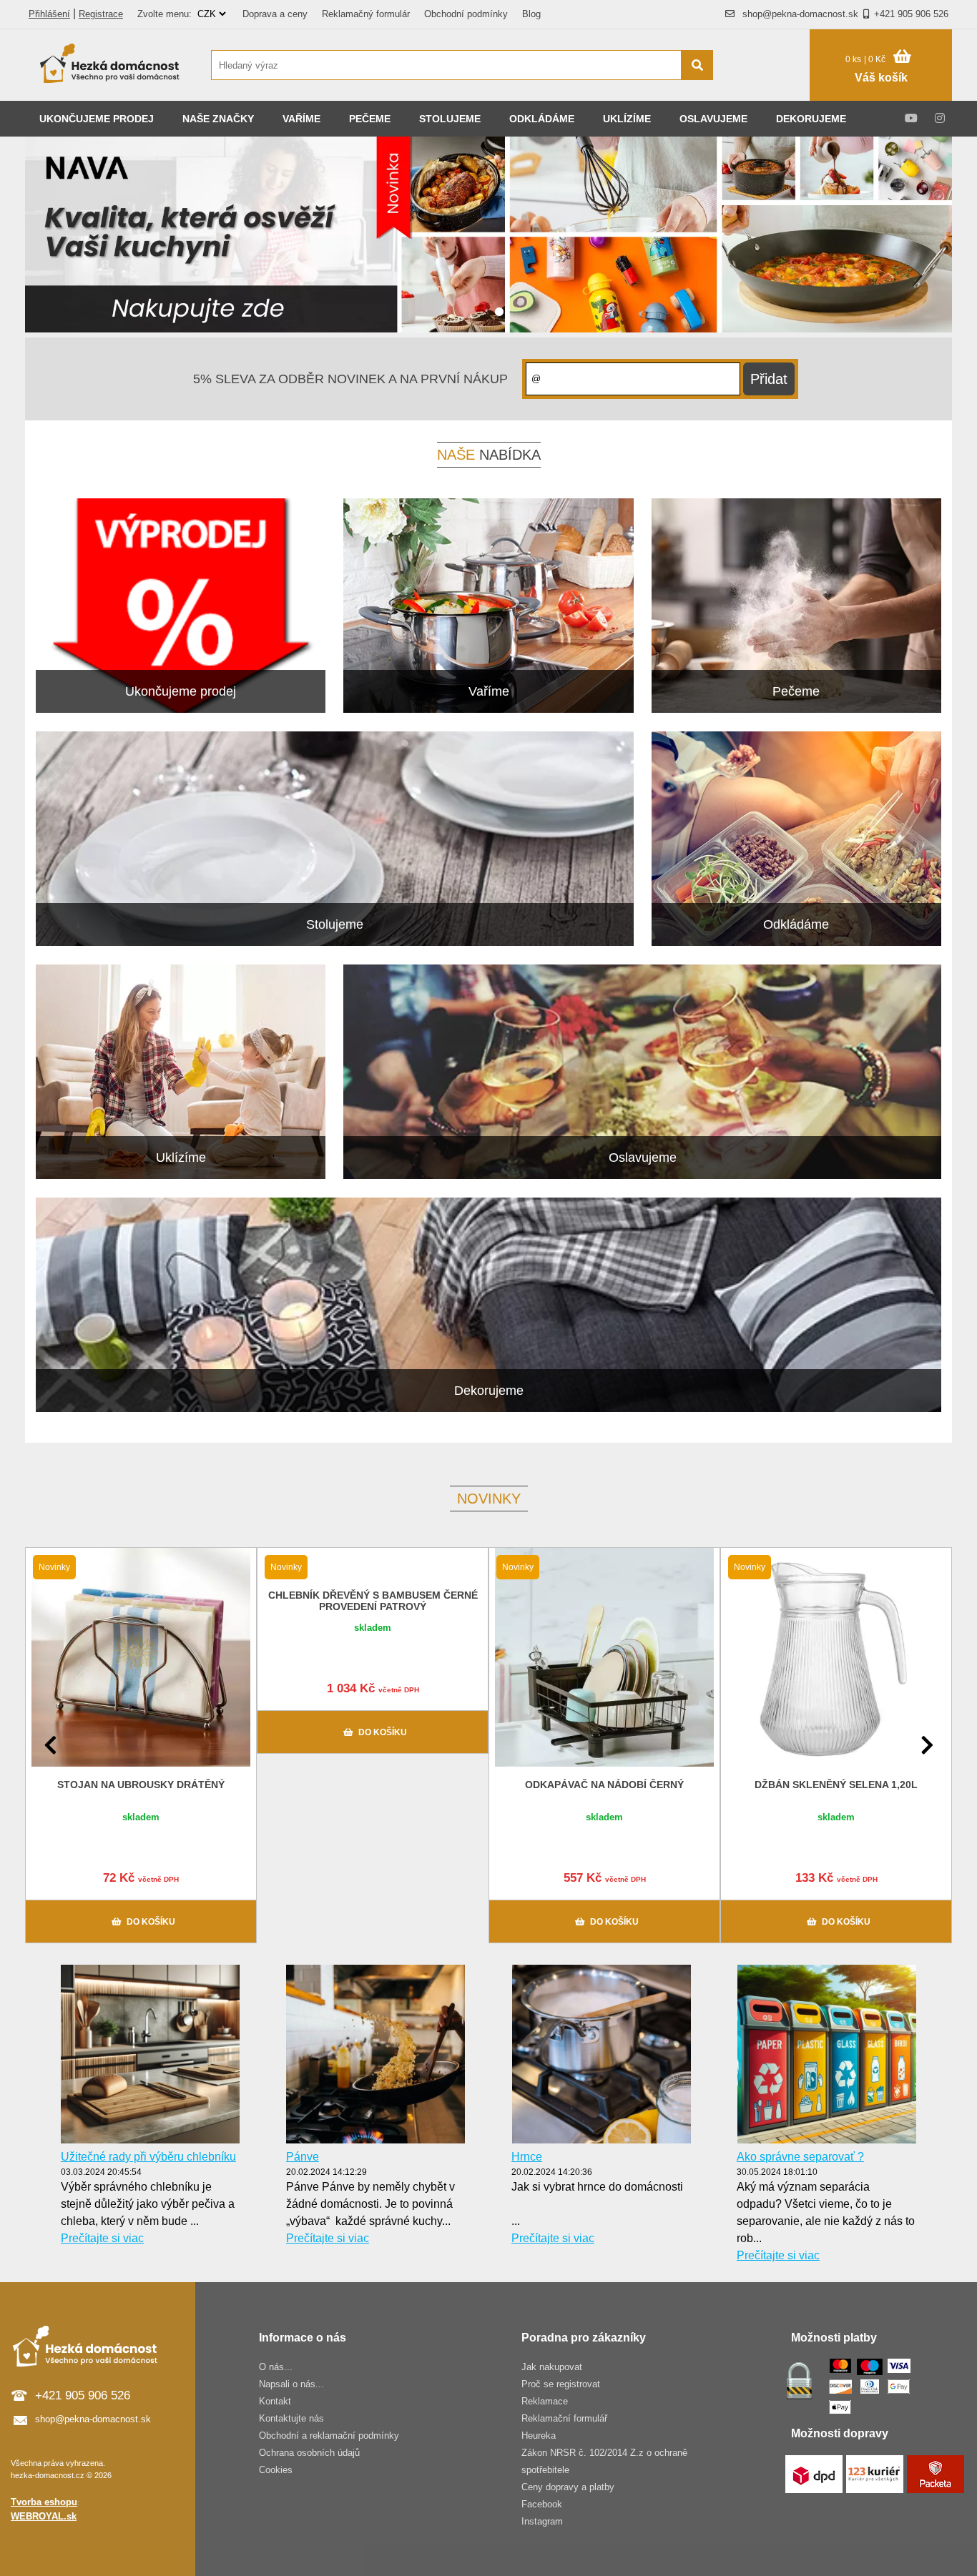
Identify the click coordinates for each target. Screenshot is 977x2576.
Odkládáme (542, 119)
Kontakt (275, 2401)
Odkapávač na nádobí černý (604, 1785)
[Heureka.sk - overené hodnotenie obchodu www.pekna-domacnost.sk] (769, 93)
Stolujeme (450, 119)
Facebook (542, 2504)
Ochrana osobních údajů (309, 2453)
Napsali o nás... (291, 2384)
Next (927, 1745)
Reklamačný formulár (366, 14)
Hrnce (527, 2157)
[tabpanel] (488, 237)
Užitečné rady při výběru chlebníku (148, 2157)
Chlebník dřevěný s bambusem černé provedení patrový (373, 1601)
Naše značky (218, 119)
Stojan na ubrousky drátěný (141, 1785)
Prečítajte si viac (102, 2238)
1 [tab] (499, 312)
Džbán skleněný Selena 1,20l (836, 1785)
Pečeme (370, 119)
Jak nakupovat (552, 2367)
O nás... (276, 2367)
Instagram (542, 2521)
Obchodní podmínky (466, 14)
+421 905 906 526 (911, 14)
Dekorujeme (811, 119)
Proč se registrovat (561, 2384)
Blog (531, 14)
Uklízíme (627, 119)
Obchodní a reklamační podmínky (329, 2436)
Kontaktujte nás (291, 2418)
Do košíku (151, 1922)
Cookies (276, 2470)
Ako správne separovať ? (800, 2157)
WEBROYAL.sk (44, 2516)
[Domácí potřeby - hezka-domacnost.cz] (111, 65)
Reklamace (545, 2401)
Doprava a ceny (275, 14)
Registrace (101, 14)
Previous (50, 1745)
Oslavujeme (713, 119)
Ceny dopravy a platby (568, 2487)
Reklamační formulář (564, 2418)
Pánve (303, 2157)
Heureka (539, 2436)
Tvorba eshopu (44, 2502)
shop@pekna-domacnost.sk (800, 14)
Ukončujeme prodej (97, 119)
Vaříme (301, 119)
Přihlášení (49, 14)
